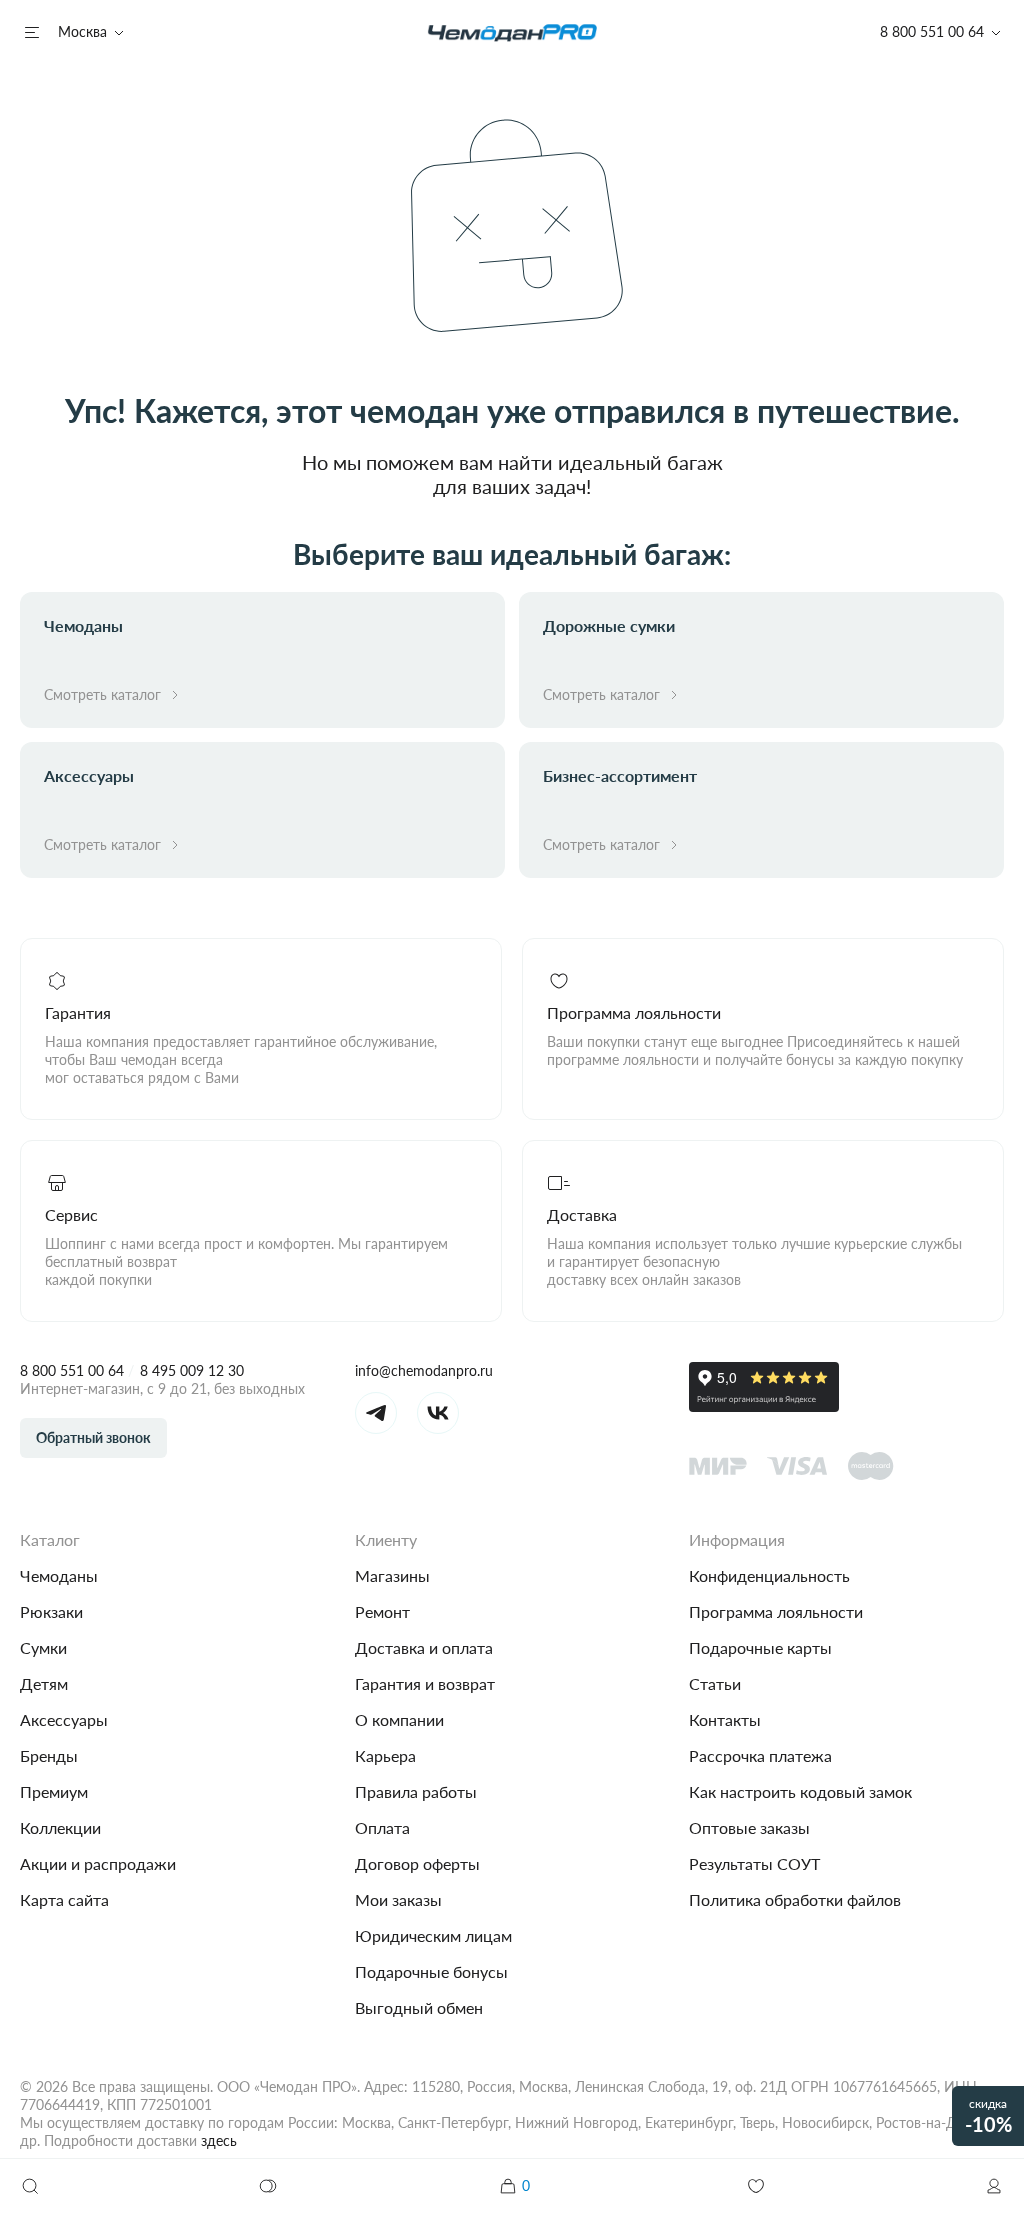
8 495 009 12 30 (192, 1370)
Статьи (715, 1683)
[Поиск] (30, 2186)
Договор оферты (417, 1863)
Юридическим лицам (433, 1935)
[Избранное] (756, 2186)
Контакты (725, 1719)
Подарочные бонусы (431, 1971)
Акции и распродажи (98, 1863)
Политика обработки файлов (795, 1899)
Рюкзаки (51, 1611)
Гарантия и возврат (425, 1683)
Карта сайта (64, 1899)
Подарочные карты (760, 1647)
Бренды (49, 1755)
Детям (44, 1683)
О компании (399, 1719)
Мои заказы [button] (398, 1899)
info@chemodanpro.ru (424, 1370)
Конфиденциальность (769, 1575)
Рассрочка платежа (760, 1755)
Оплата (382, 1827)
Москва (82, 31)
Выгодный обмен (419, 2007)
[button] (994, 2186)
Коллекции (60, 1827)
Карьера (385, 1755)
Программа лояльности (776, 1611)
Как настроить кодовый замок (800, 1791)
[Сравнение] (269, 2186)
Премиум (54, 1791)
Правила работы (416, 1791)
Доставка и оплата (424, 1647)
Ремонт (382, 1611)
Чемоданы (59, 1575)
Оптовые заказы (749, 1827)
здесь (219, 2140)
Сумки (43, 1647)
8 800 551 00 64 (72, 1370)
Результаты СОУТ (754, 1863)
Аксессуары (64, 1719)
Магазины (392, 1575)
